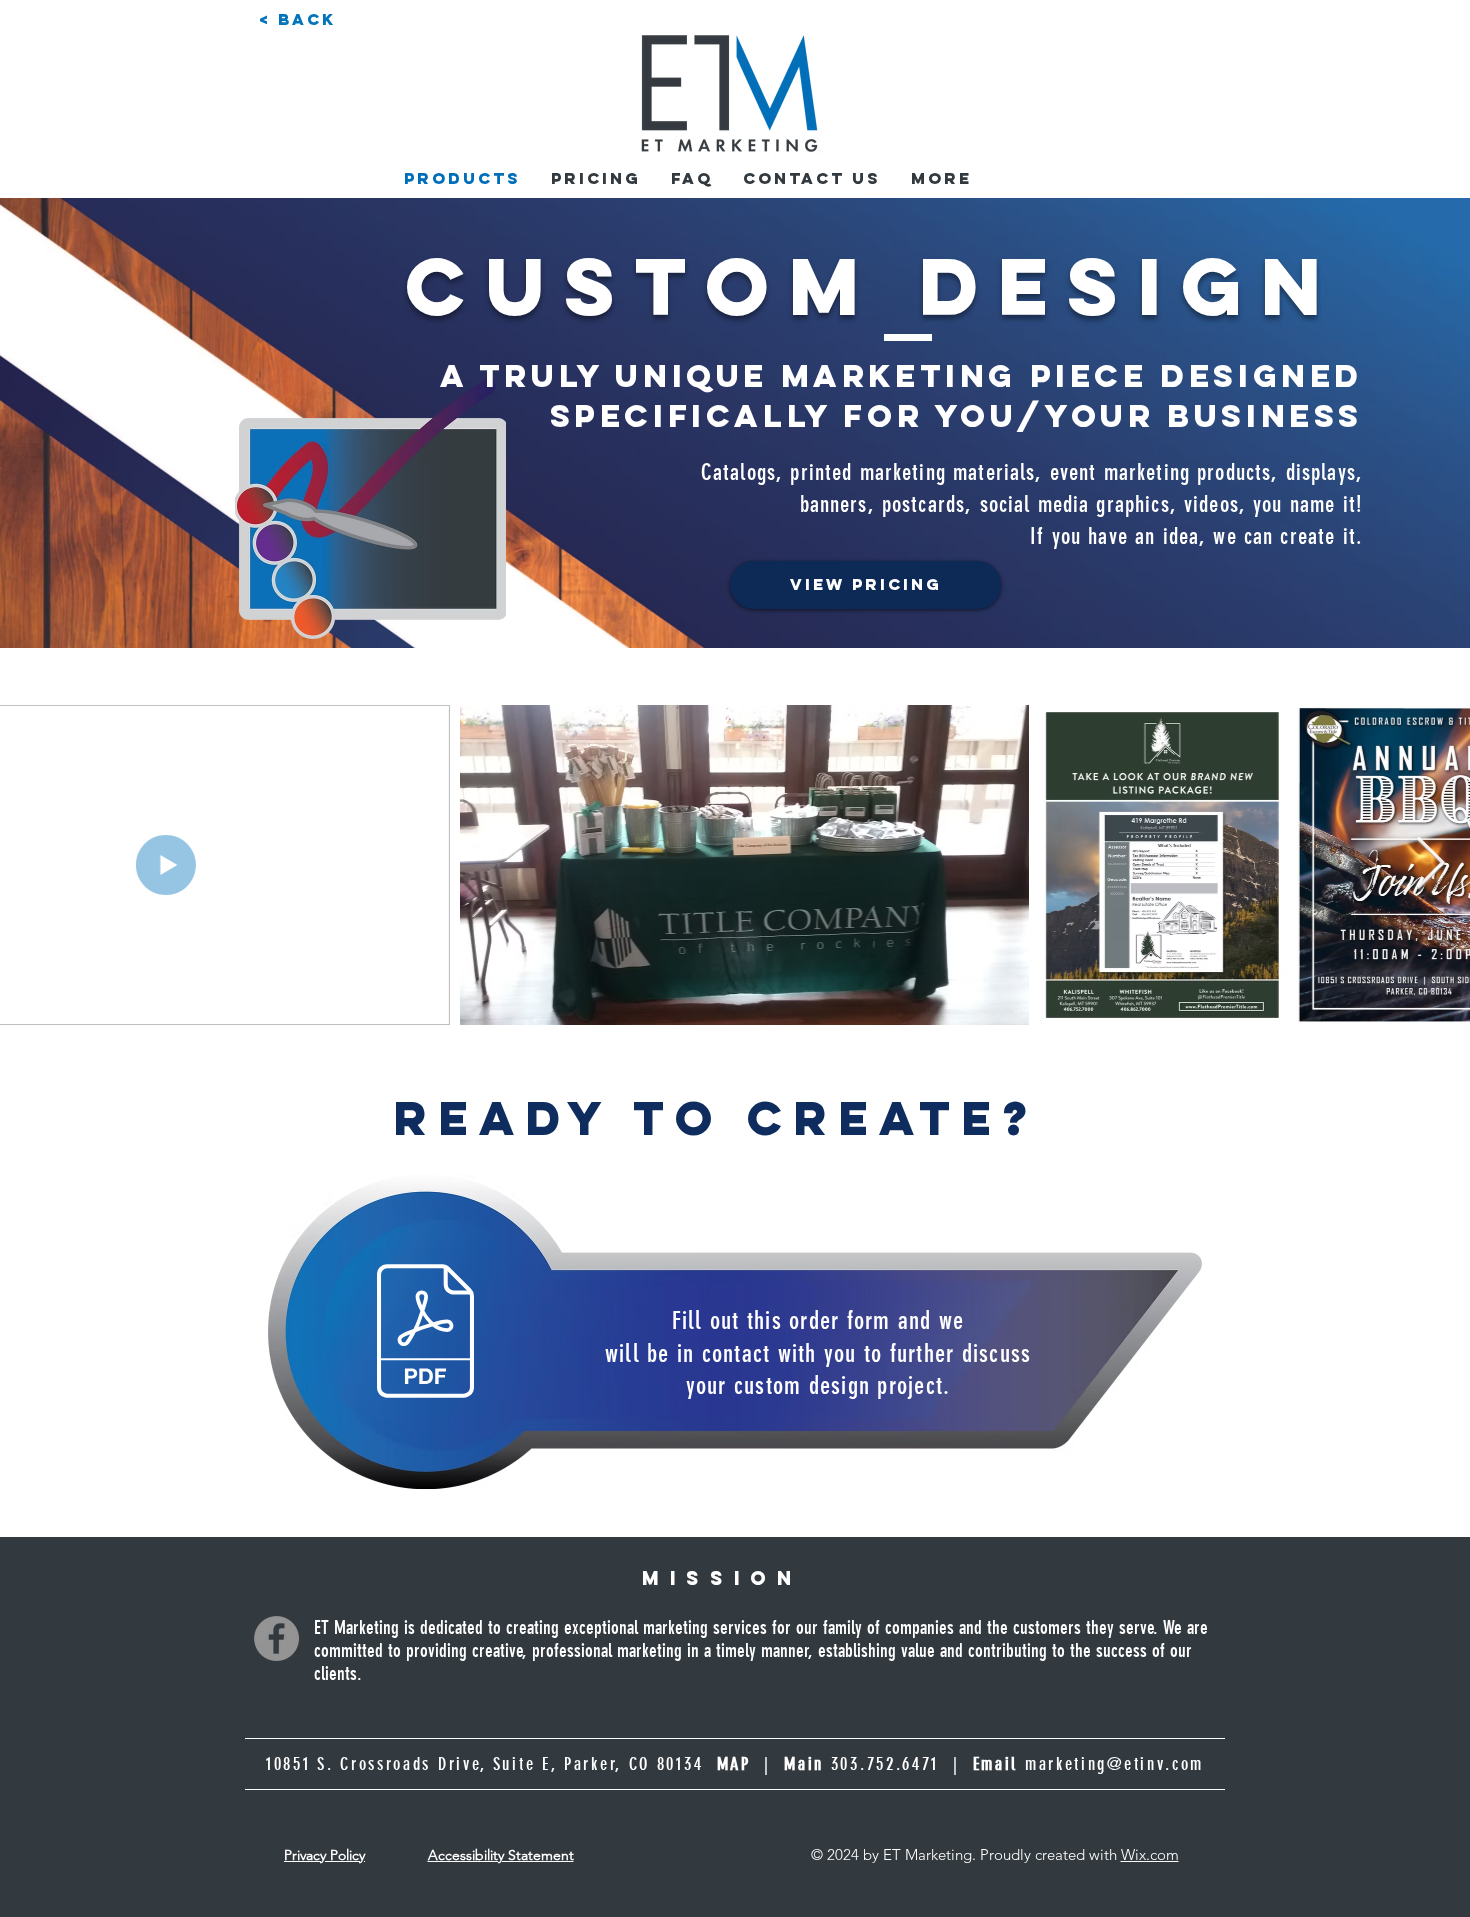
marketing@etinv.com (1114, 1764)
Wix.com (1150, 1854)
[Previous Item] (39, 865)
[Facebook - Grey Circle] (276, 1638)
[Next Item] (1430, 865)
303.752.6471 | (924, 1764)
